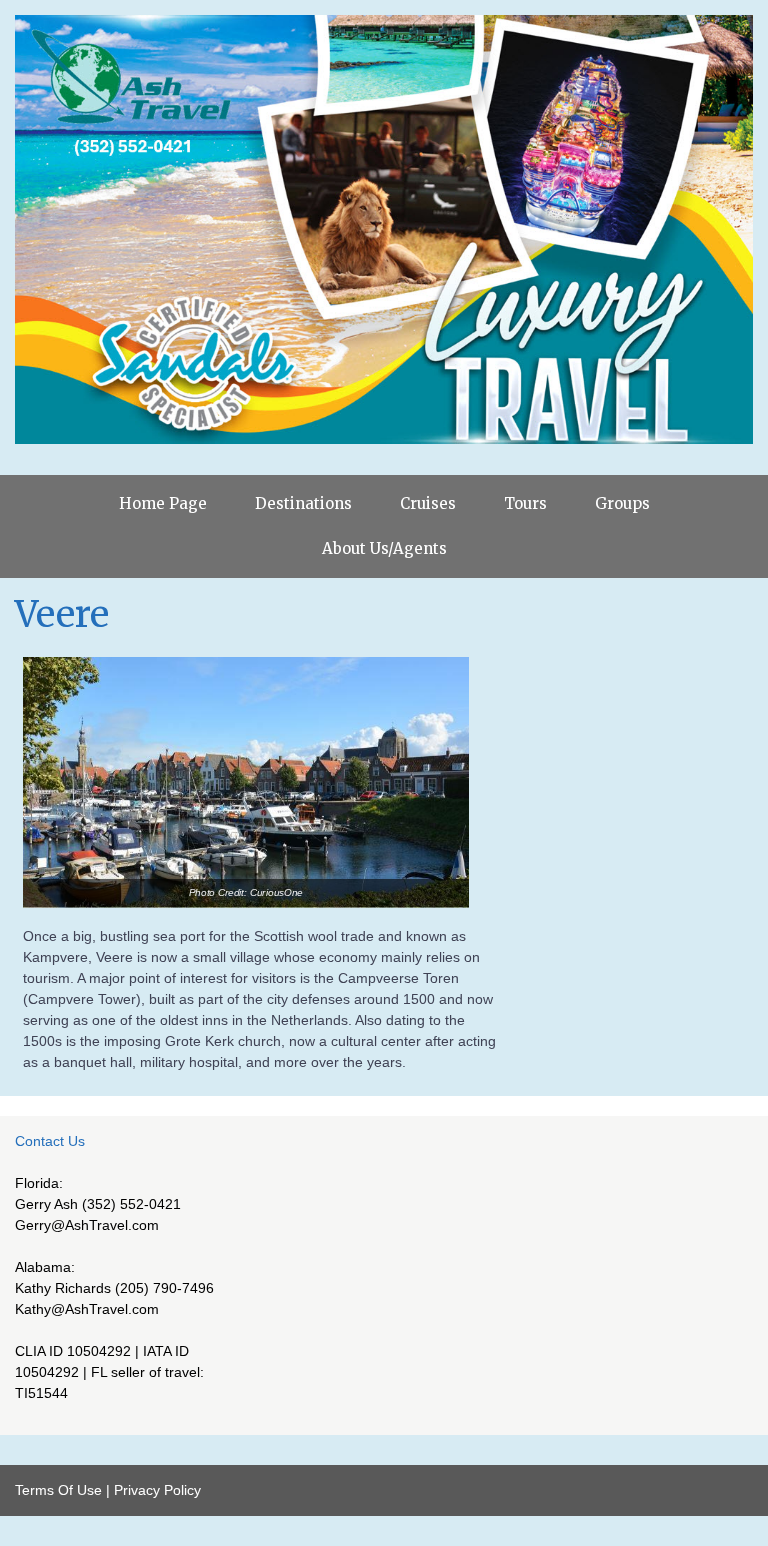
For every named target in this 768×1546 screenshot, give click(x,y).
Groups (622, 503)
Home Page (163, 503)
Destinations (303, 503)
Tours (525, 503)
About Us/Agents (384, 548)
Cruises (428, 503)
